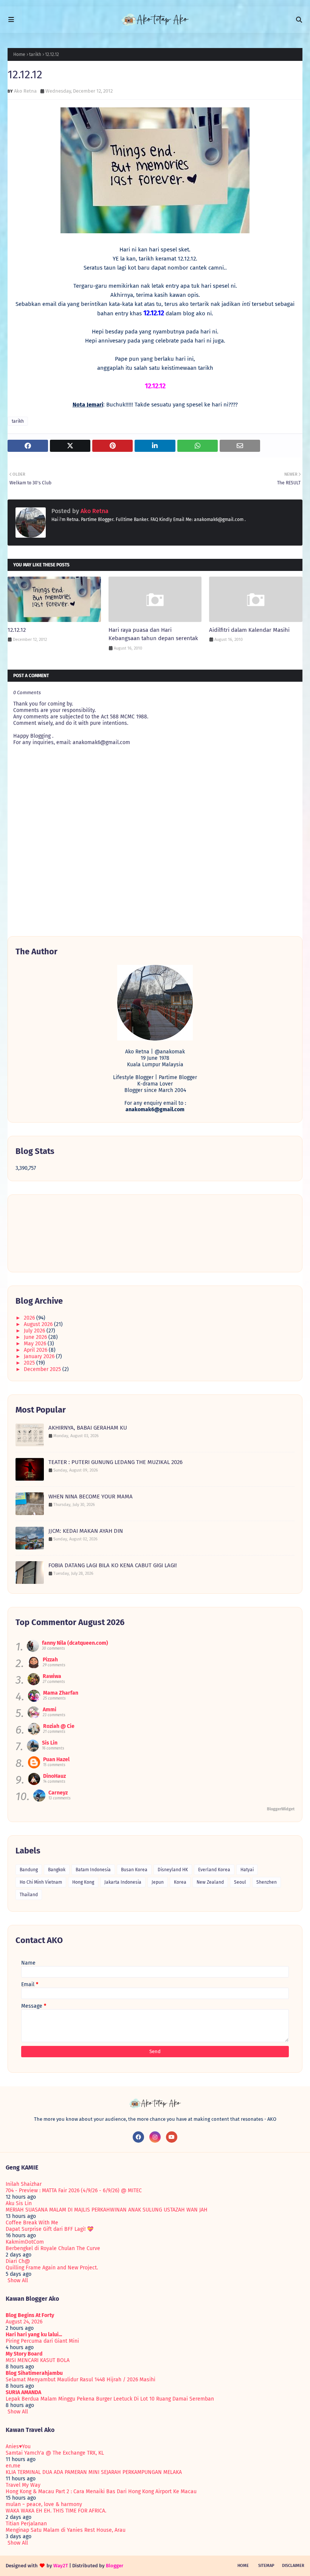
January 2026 (40, 1356)
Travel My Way (23, 2485)
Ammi (50, 1710)
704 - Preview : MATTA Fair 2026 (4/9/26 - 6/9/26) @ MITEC (74, 2191)
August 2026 (39, 1324)
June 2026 (36, 1337)
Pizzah (50, 1660)
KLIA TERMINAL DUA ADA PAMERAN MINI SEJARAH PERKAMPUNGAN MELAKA (94, 2472)
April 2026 (36, 1350)
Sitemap (266, 2566)
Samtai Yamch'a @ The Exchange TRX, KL (55, 2453)
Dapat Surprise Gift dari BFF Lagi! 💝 (50, 2229)
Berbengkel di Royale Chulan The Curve (53, 2248)
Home (19, 54)
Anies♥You (18, 2447)
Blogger (115, 2566)
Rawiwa (52, 1676)
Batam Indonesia (93, 1870)
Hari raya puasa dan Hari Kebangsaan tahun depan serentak (153, 634)
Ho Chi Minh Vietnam (41, 1882)
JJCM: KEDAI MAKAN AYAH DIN (86, 1531)
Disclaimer (293, 2566)
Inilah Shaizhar (24, 2184)
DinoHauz (54, 1776)
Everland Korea (214, 1870)
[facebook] (138, 2137)
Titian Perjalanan (26, 2524)
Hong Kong (83, 1882)
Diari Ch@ (18, 2261)
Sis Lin (50, 1743)
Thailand (29, 1895)
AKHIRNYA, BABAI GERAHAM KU (88, 1428)
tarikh (35, 54)
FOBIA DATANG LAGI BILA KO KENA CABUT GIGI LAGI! (113, 1565)
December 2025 (43, 1369)
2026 (30, 1318)
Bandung (29, 1870)
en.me (13, 2466)
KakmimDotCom (25, 2242)
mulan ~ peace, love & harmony (44, 2504)
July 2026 (35, 1331)
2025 (30, 1363)
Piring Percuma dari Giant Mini (42, 2341)
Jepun (158, 1882)
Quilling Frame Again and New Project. (52, 2268)
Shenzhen (267, 1882)
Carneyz (58, 1793)
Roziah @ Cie (59, 1726)
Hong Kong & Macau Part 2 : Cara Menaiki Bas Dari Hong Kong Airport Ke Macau (101, 2491)
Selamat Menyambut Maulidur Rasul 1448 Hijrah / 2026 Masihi (81, 2380)
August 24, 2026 (24, 2322)
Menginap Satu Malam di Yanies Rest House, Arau (66, 2530)
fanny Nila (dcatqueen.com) (75, 1643)
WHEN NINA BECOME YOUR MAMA (91, 1497)
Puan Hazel (56, 1759)
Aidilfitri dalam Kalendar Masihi (249, 630)
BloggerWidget (281, 1809)
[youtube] (172, 2137)
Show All (18, 2281)
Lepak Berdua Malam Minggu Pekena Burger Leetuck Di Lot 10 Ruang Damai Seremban (110, 2399)
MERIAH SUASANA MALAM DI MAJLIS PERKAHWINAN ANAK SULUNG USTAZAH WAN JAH (107, 2210)
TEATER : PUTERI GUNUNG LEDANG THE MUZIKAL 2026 (115, 1462)
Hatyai (247, 1870)
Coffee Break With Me (32, 2223)
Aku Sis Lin (19, 2203)
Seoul (240, 1882)
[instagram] (155, 2137)
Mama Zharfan (61, 1693)
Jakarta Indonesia (123, 1882)
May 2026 (36, 1344)
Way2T (61, 2566)
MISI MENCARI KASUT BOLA (38, 2360)
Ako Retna (25, 91)
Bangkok (57, 1870)
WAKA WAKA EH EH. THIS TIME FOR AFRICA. (56, 2511)
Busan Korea (134, 1870)
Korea (180, 1882)
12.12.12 (17, 630)
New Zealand (210, 1882)
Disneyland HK (173, 1870)
